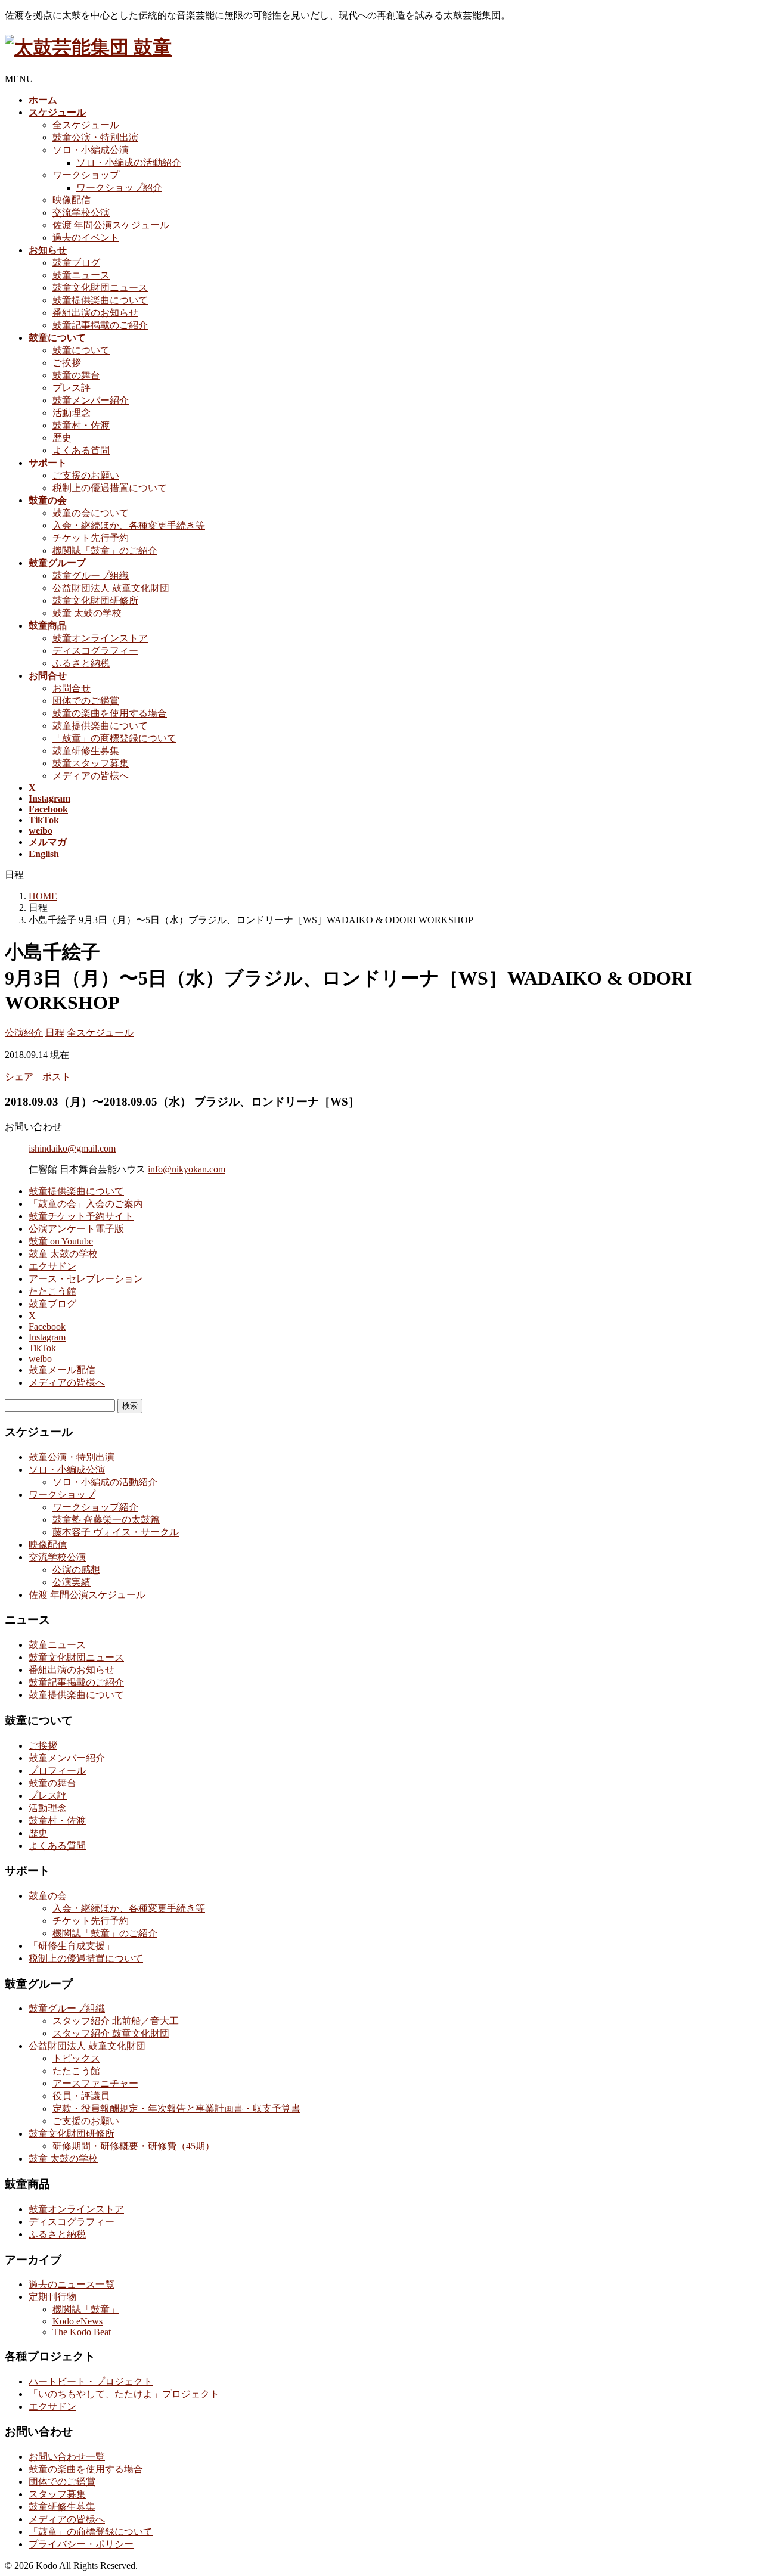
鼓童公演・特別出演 (95, 137)
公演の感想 (76, 1570)
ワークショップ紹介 (119, 187)
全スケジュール (86, 125)
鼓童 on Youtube (61, 1241)
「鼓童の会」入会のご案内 (86, 1204)
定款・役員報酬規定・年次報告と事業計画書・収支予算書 (176, 2108)
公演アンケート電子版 (76, 1229)
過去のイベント (86, 238)
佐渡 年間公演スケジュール (111, 225)
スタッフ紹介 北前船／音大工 (116, 2021)
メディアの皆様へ (91, 776)
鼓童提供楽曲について (100, 300)
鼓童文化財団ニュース (100, 288)
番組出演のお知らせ (95, 313)
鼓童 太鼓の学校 (87, 613)
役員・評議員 (81, 2096)
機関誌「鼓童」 (86, 2309)
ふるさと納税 (81, 663)
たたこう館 (52, 1291)
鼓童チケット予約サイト (81, 1216)
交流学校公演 (81, 212)
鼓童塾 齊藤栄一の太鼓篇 (106, 1520)
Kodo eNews (77, 2321)
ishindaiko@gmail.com (72, 1148)
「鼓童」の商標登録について (114, 738)
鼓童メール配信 (62, 1370)
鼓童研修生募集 (86, 751)
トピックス (76, 2058)
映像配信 (72, 200)
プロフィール (57, 1770)
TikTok (42, 1348)
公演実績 (72, 1582)
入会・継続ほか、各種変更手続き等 (129, 525)
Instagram (47, 1337)
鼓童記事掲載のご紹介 (100, 325)
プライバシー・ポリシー (81, 2544)
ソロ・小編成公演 (91, 150)
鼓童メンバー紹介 (91, 400)
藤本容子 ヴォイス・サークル (116, 1532)
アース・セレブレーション (86, 1279)
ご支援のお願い (86, 475)
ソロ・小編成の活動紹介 (129, 162)
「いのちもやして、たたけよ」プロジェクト (124, 2394)
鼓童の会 (48, 1896)
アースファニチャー (95, 2083)
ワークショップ (86, 175)
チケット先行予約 (91, 538)
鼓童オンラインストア (100, 638)
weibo (40, 1359)
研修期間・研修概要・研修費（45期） (134, 2146)
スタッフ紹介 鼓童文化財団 (111, 2033)
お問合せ (72, 688)
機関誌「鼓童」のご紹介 (105, 550)
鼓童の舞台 (76, 375)
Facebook (47, 1326)
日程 (55, 1033)
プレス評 (72, 388)
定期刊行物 (52, 2297)
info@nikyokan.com (187, 1169)
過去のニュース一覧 (72, 2284)
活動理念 (72, 413)
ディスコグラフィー (95, 651)
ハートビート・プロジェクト (91, 2381)
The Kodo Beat (82, 2332)
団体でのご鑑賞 (86, 701)
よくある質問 (81, 450)
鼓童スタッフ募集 (91, 763)
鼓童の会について (91, 513)
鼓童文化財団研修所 (95, 600)
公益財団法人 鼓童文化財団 (111, 588)
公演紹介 (24, 1033)
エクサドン (52, 1266)
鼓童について (81, 350)
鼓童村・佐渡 (81, 425)
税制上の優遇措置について (110, 488)
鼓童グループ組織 (91, 575)
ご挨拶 (67, 363)
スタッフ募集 (57, 2494)
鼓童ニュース (81, 275)
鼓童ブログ (76, 263)
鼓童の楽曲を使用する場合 (110, 713)
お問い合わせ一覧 (67, 2456)
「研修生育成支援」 (72, 1946)
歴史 (62, 438)
